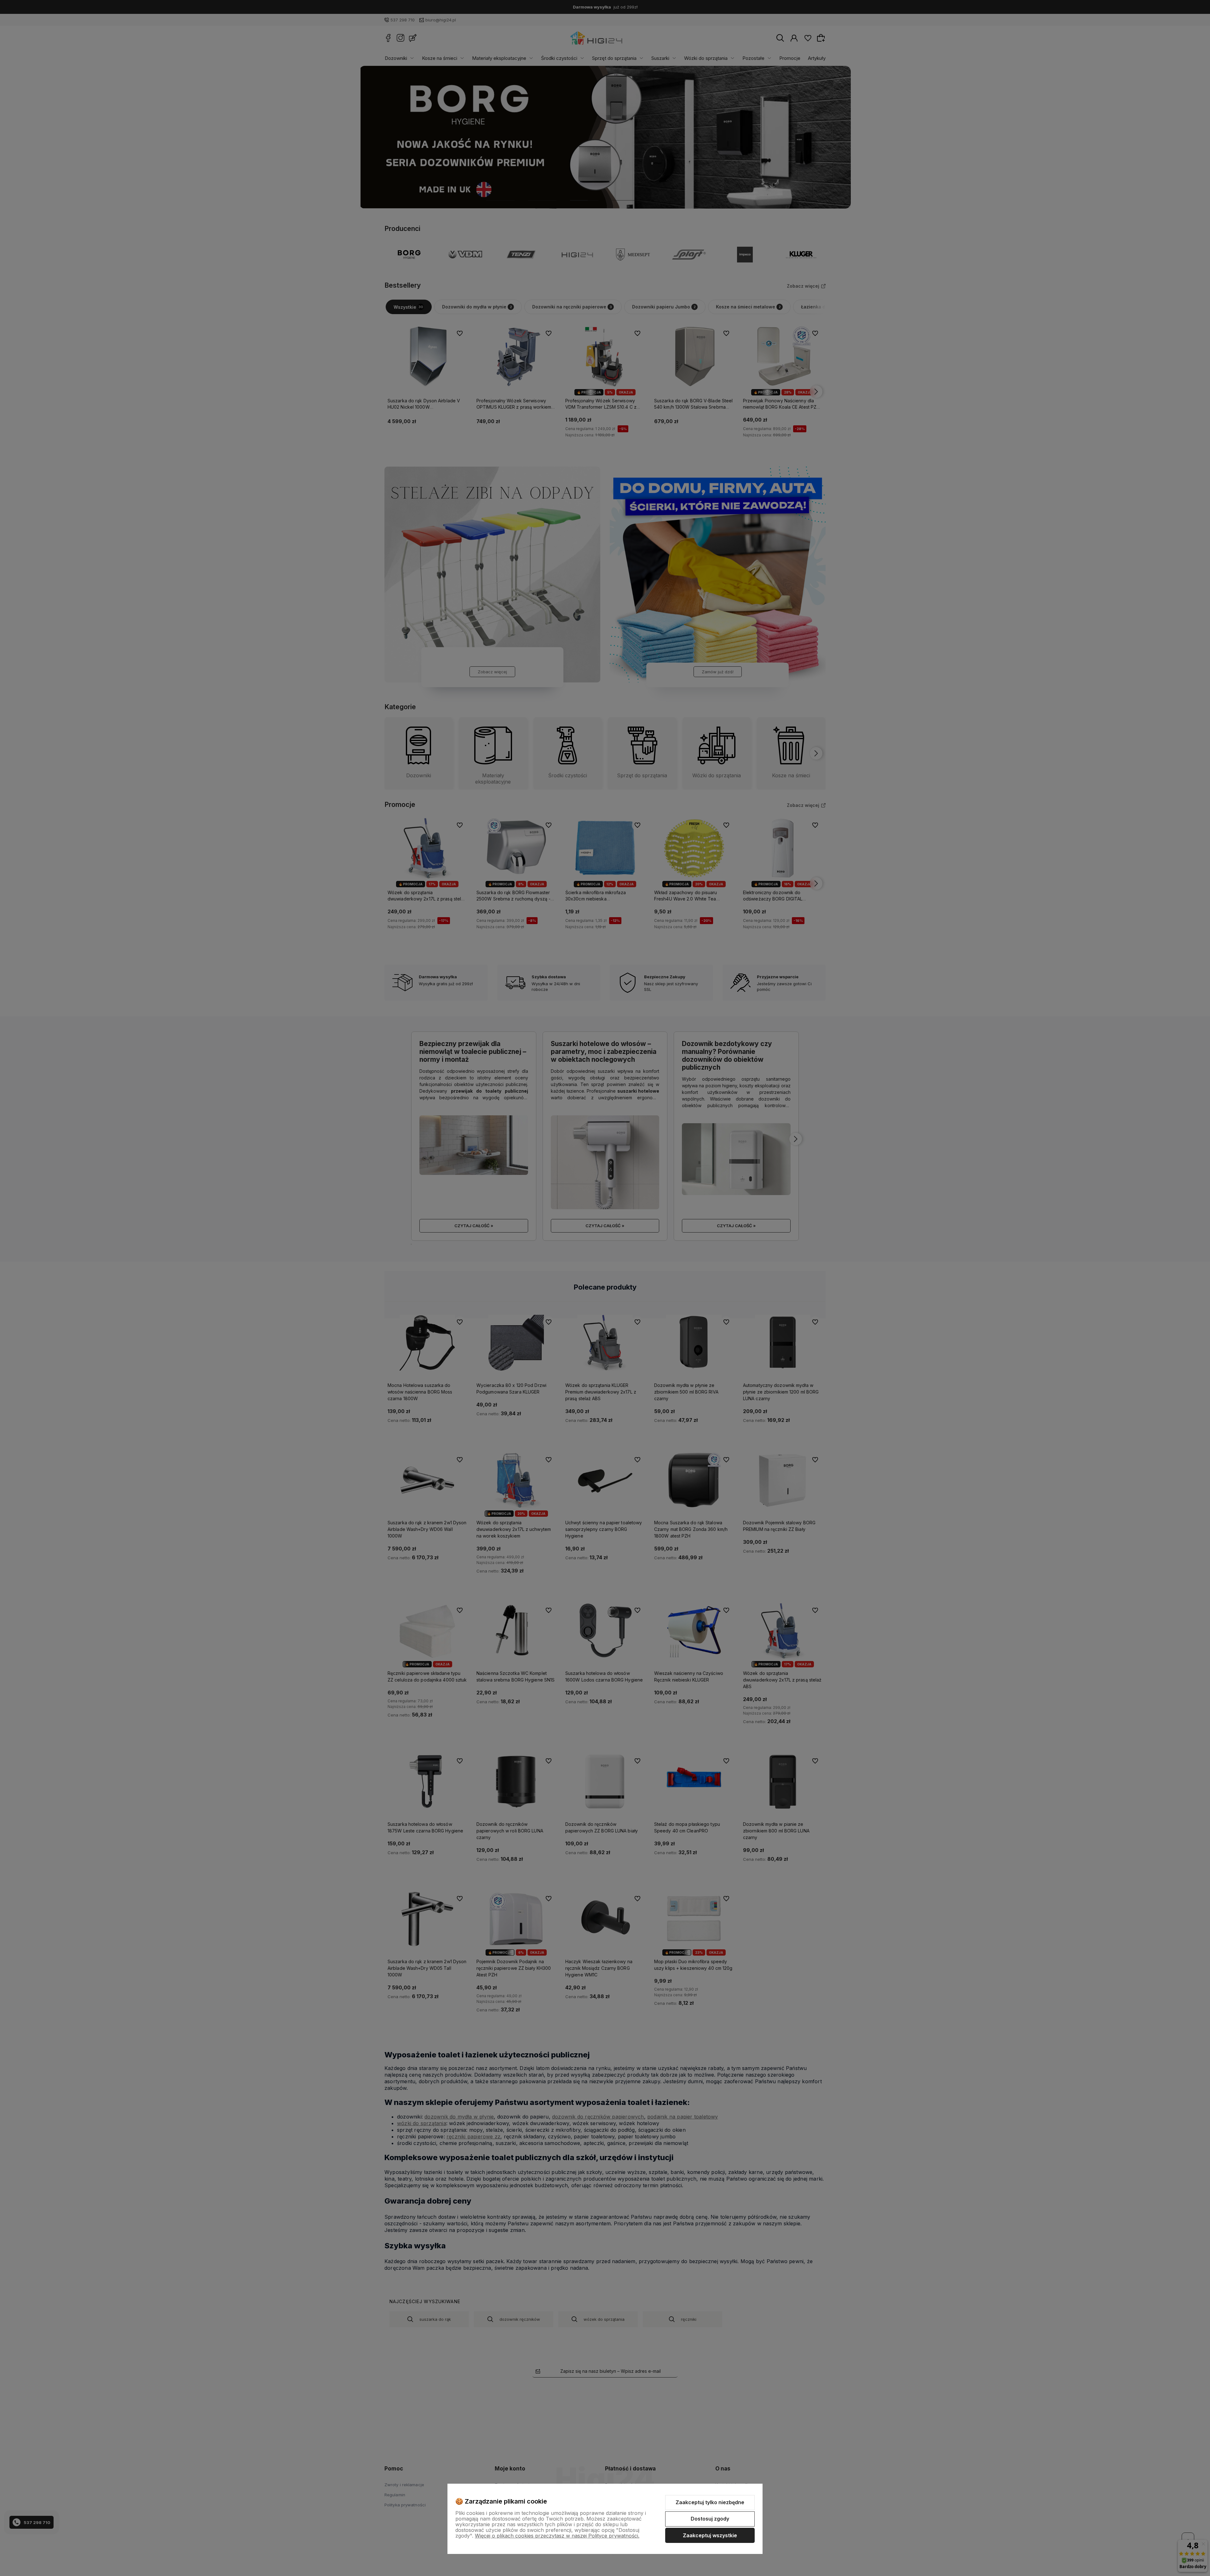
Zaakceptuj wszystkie (710, 2535)
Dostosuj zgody (710, 2519)
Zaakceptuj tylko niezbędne (710, 2502)
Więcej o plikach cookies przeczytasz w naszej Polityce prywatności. (557, 2536)
